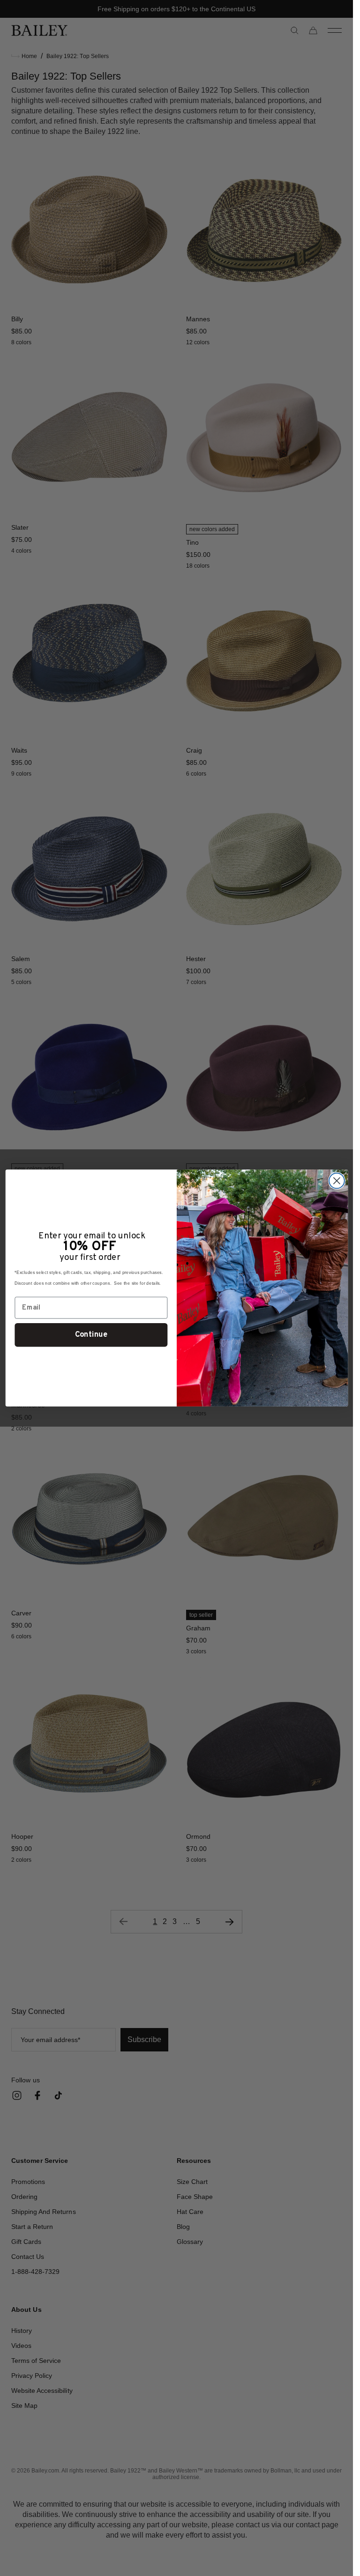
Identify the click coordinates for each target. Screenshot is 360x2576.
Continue (91, 1335)
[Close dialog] (336, 1181)
